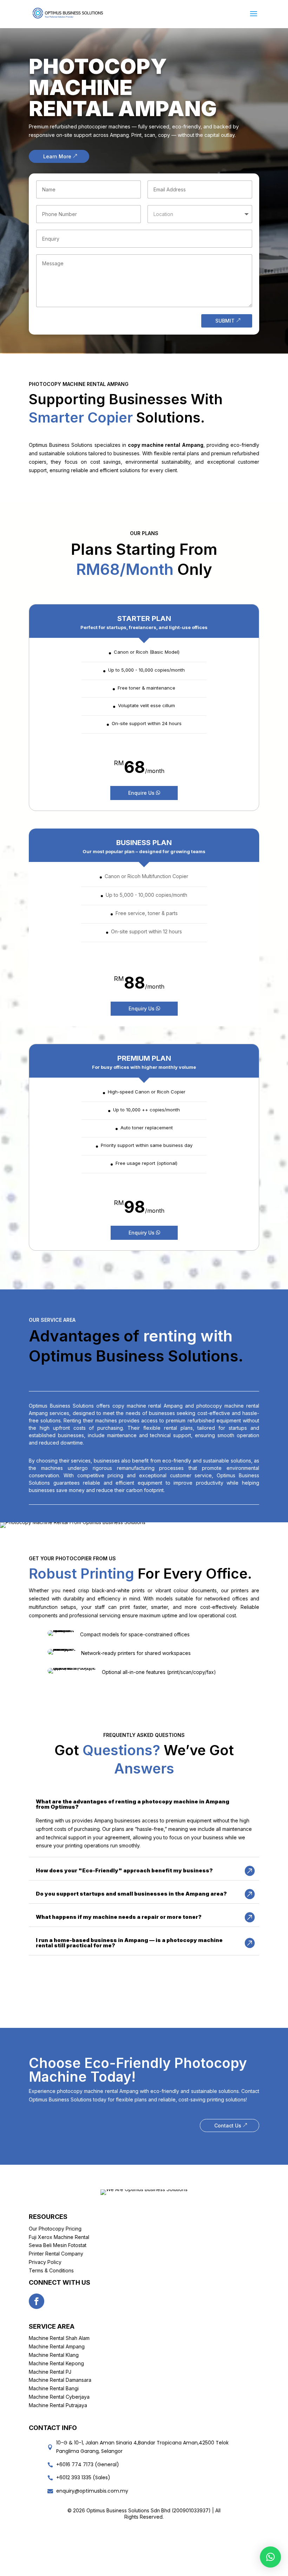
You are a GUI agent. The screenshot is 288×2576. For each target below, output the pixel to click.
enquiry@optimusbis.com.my (92, 2491)
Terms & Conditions (51, 2270)
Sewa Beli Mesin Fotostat (58, 2245)
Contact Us (228, 2125)
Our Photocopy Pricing (55, 2229)
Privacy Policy (45, 2262)
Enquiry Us (142, 1008)
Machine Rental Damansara (60, 2380)
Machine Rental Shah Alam (59, 2338)
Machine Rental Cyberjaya (59, 2397)
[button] (270, 2557)
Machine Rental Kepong (56, 2363)
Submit (225, 321)
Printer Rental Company (56, 2254)
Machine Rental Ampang (57, 2346)
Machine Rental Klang (54, 2355)
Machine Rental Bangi (54, 2388)
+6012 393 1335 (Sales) (83, 2477)
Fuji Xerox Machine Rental (59, 2237)
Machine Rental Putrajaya (58, 2405)
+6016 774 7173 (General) (88, 2464)
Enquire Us (141, 793)
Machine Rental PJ (50, 2372)
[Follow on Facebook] (37, 2301)
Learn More (57, 156)
